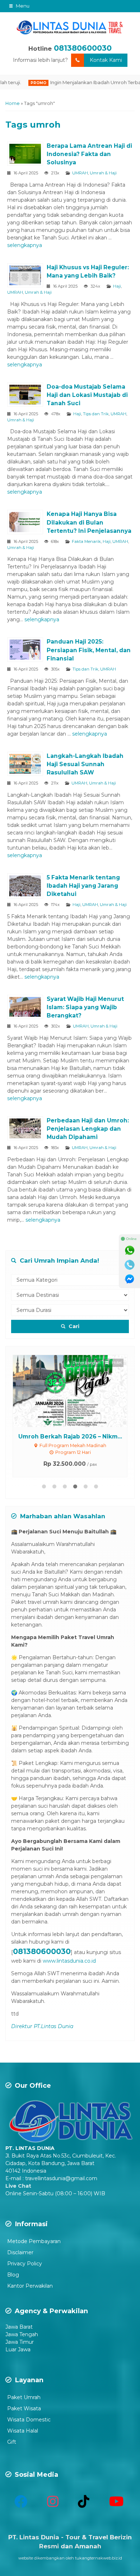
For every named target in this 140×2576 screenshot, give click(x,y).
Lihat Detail (77, 1391)
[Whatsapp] (130, 1250)
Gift (12, 2442)
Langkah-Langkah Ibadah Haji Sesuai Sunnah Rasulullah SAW (85, 764)
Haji (117, 286)
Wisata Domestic (29, 2420)
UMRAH (80, 173)
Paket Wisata (24, 2408)
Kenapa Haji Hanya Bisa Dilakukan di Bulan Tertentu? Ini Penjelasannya (89, 522)
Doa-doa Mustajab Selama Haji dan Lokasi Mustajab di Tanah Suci (87, 395)
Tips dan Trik (96, 414)
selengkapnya (25, 245)
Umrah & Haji (103, 173)
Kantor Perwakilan (30, 2286)
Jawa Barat (19, 2327)
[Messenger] (130, 1279)
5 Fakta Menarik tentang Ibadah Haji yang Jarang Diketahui (83, 886)
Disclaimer (20, 2252)
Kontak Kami (106, 60)
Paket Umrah (24, 2397)
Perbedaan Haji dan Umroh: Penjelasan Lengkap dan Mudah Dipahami (88, 1129)
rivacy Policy (27, 2264)
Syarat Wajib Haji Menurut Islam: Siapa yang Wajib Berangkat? (85, 1007)
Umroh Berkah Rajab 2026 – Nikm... (70, 1436)
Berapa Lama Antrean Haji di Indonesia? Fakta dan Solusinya (89, 154)
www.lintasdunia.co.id (69, 1961)
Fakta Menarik (86, 541)
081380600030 (83, 48)
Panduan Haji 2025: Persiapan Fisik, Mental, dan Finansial (89, 650)
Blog (13, 2275)
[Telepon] (130, 1265)
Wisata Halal (23, 2431)
